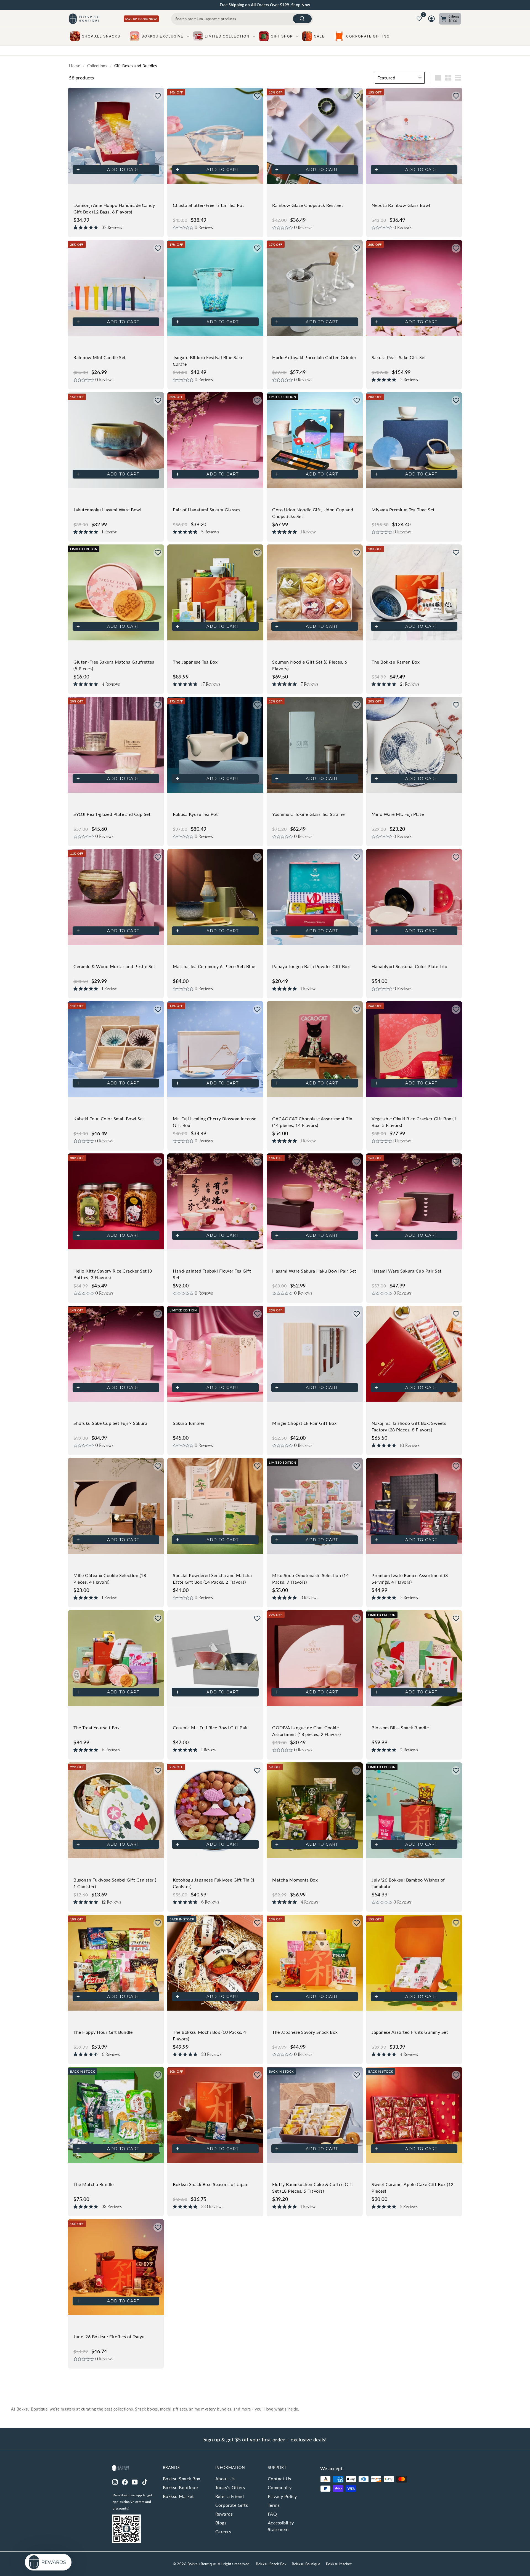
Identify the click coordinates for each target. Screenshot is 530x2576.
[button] (158, 96)
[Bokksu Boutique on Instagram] (115, 2481)
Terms (274, 2505)
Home (75, 66)
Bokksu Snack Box (182, 2479)
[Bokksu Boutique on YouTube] (135, 2481)
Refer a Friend (230, 2496)
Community (280, 2487)
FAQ (272, 2514)
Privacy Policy (282, 2496)
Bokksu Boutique (180, 2487)
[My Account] (431, 19)
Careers (223, 2531)
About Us (225, 2479)
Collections (97, 66)
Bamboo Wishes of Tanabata (285, 5)
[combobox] (242, 19)
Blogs (221, 2523)
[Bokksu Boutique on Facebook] (125, 2481)
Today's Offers (230, 2487)
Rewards (224, 2514)
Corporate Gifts (232, 2505)
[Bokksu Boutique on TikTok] (145, 2481)
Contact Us (279, 2479)
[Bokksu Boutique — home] (84, 19)
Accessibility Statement (281, 2526)
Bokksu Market (178, 2496)
